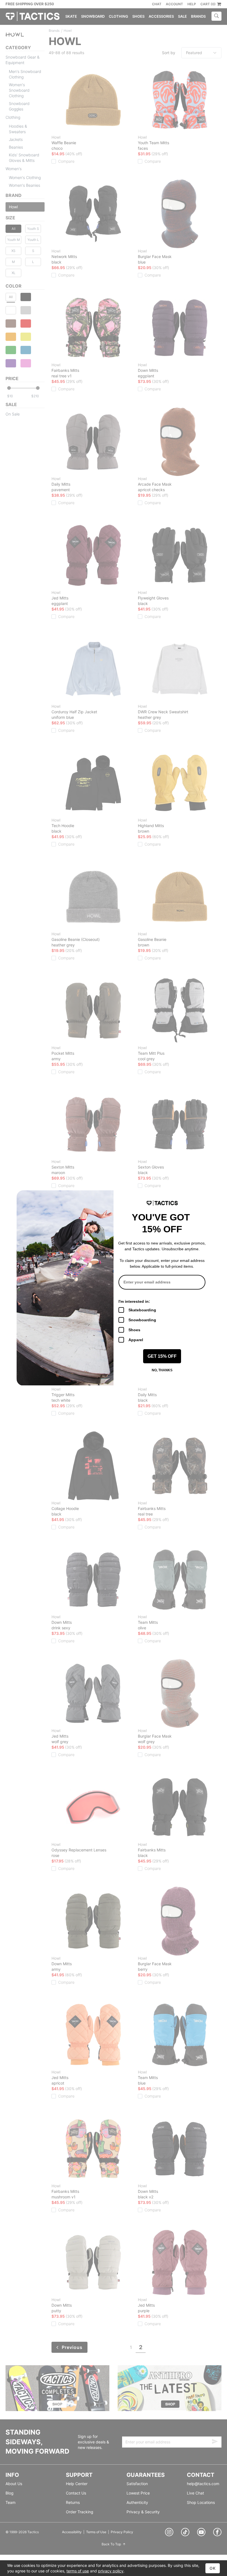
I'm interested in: (134, 1301)
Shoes (134, 1330)
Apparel (136, 1340)
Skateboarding (142, 1310)
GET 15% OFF (162, 1356)
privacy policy (111, 2571)
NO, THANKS (162, 1370)
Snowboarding (142, 1320)
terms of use (78, 2571)
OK (213, 2568)
